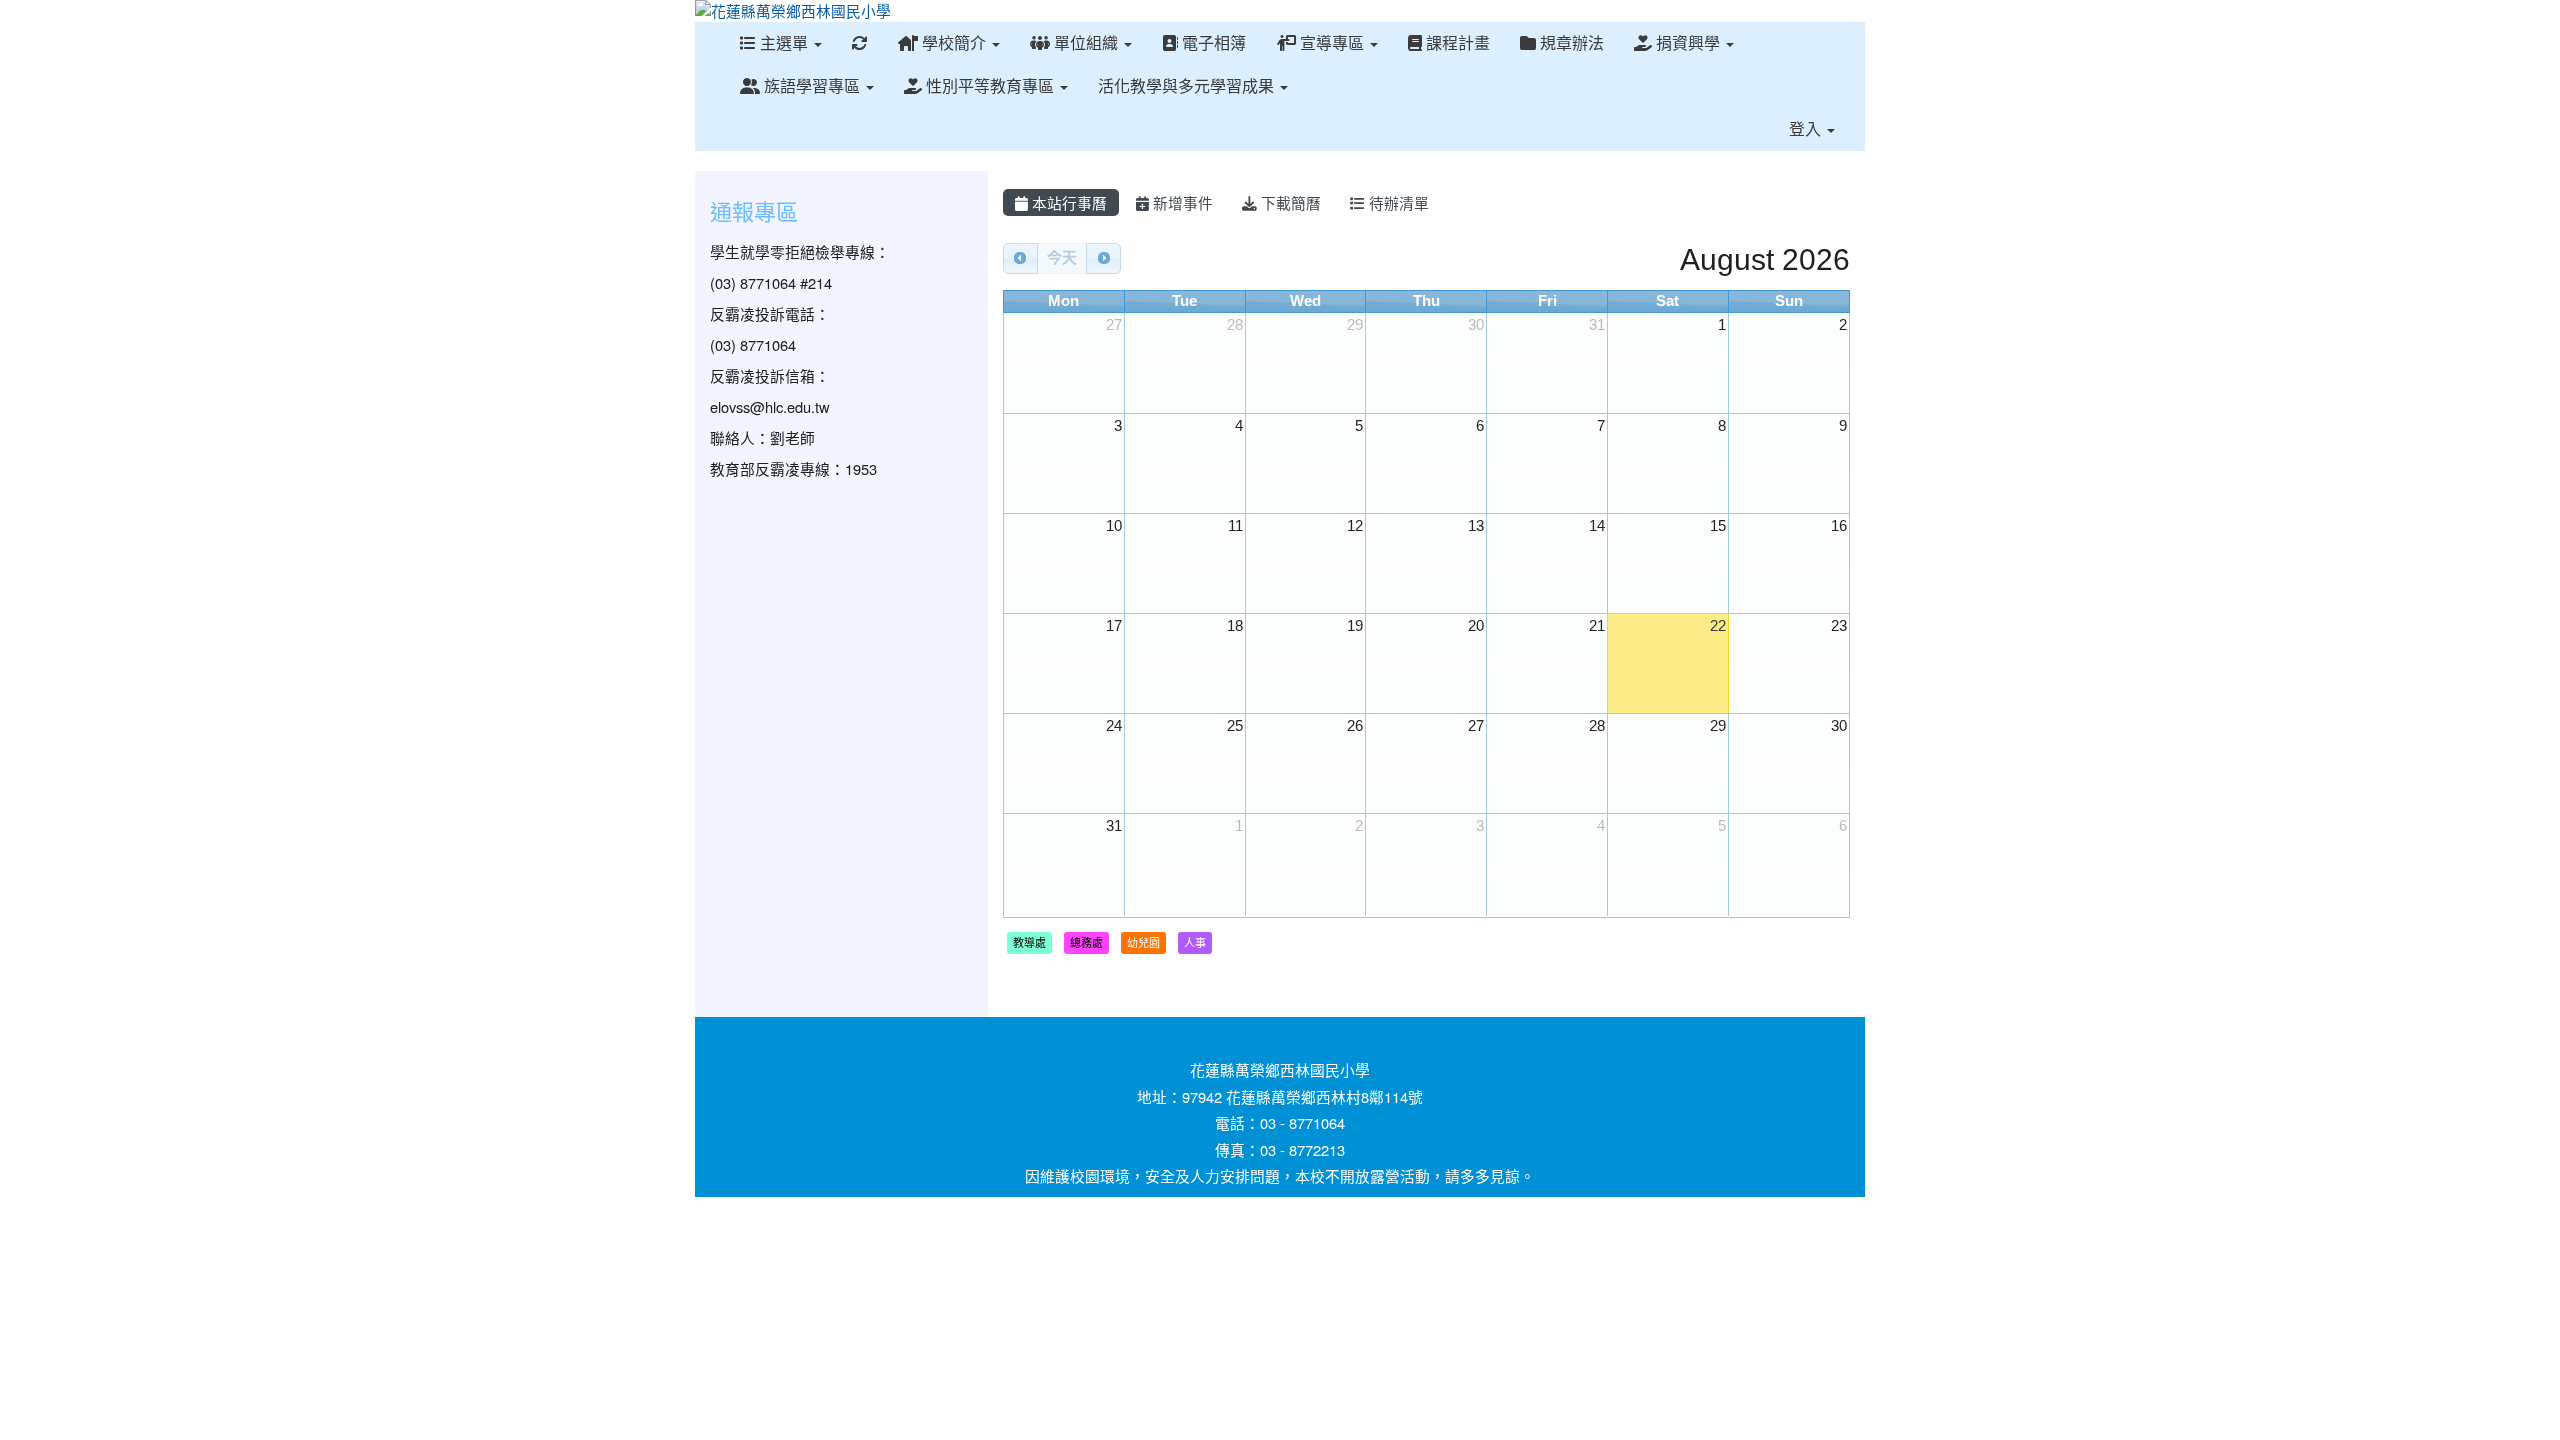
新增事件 (1181, 202)
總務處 (1086, 942)
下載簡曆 (1289, 202)
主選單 (784, 42)
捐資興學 (1688, 42)
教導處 (1029, 942)
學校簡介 (954, 42)
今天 (1062, 258)
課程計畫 (1456, 42)
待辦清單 (1397, 202)
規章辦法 (1570, 42)
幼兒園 (1143, 942)
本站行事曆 (1067, 202)
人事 (1195, 942)
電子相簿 (1212, 42)
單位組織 (1086, 42)
